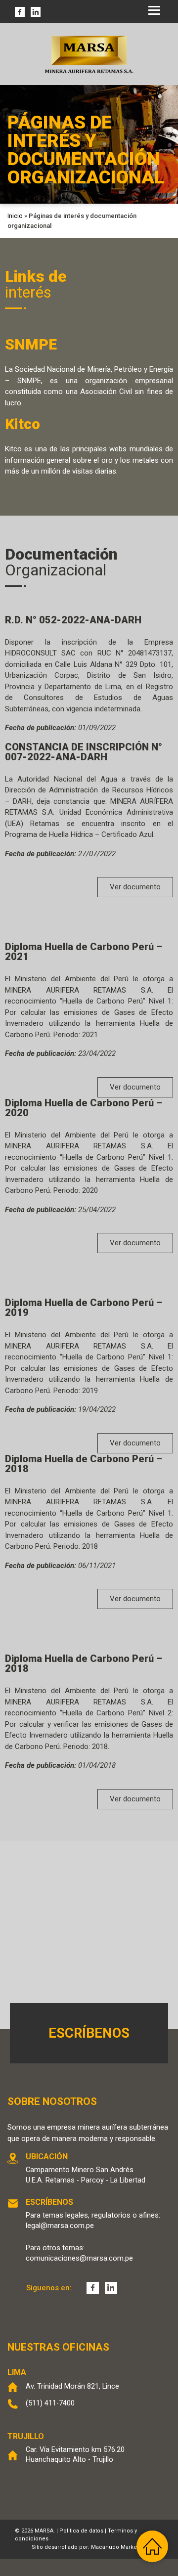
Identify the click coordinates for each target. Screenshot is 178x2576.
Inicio (15, 216)
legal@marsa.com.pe (60, 2226)
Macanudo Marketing (119, 2547)
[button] (135, 887)
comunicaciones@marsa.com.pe (79, 2258)
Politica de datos (81, 2531)
